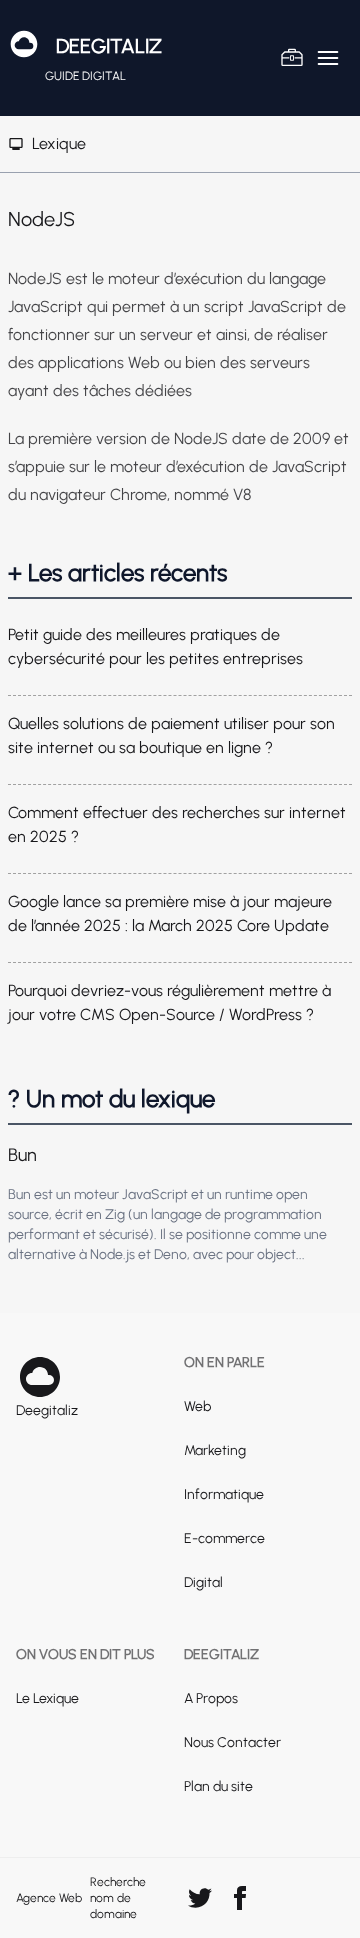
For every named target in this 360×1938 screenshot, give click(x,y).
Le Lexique (47, 1698)
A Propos (211, 1698)
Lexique (59, 143)
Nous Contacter (232, 1742)
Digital (203, 1582)
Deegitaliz (109, 46)
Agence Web (49, 1898)
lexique (178, 1098)
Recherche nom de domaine (118, 1898)
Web (197, 1406)
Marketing (215, 1450)
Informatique (224, 1494)
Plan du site (218, 1786)
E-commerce (224, 1538)
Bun (22, 1155)
